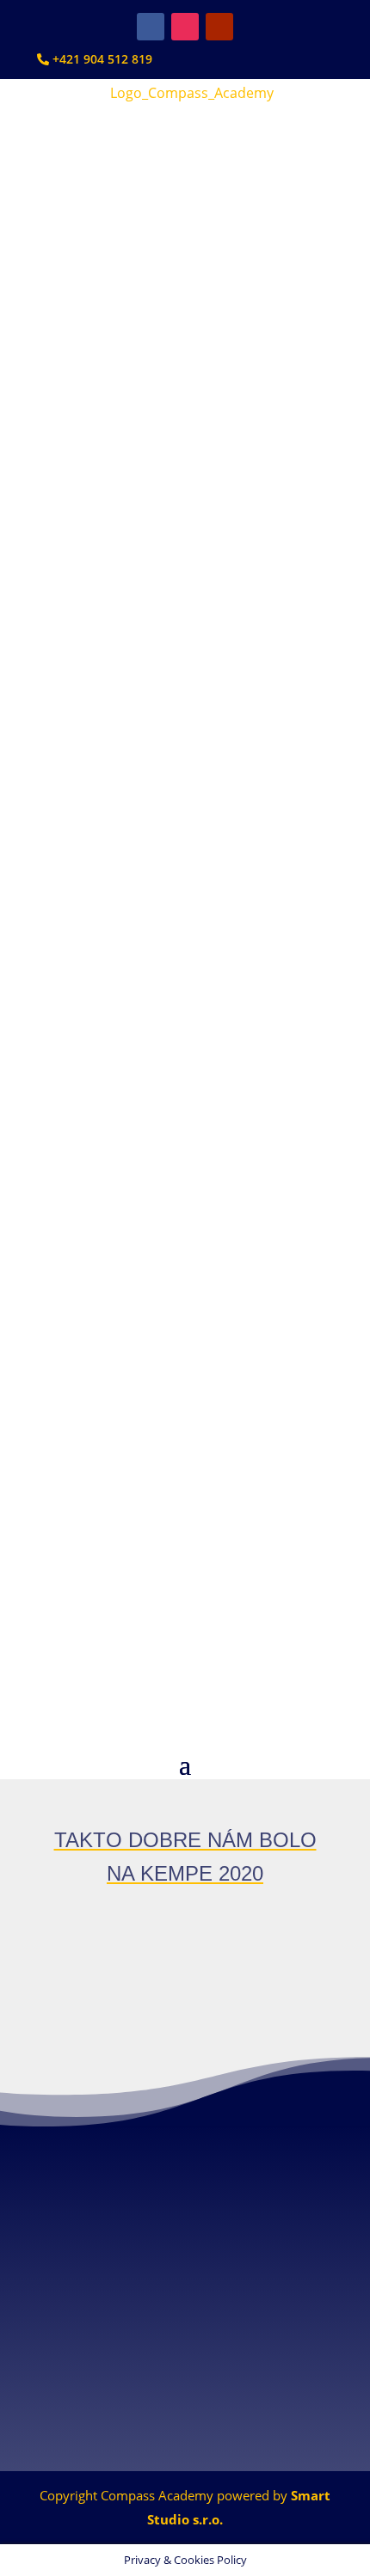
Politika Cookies (185, 2420)
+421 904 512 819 (101, 59)
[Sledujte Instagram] (185, 27)
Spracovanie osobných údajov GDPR (185, 2395)
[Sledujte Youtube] (219, 27)
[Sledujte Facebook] (151, 27)
